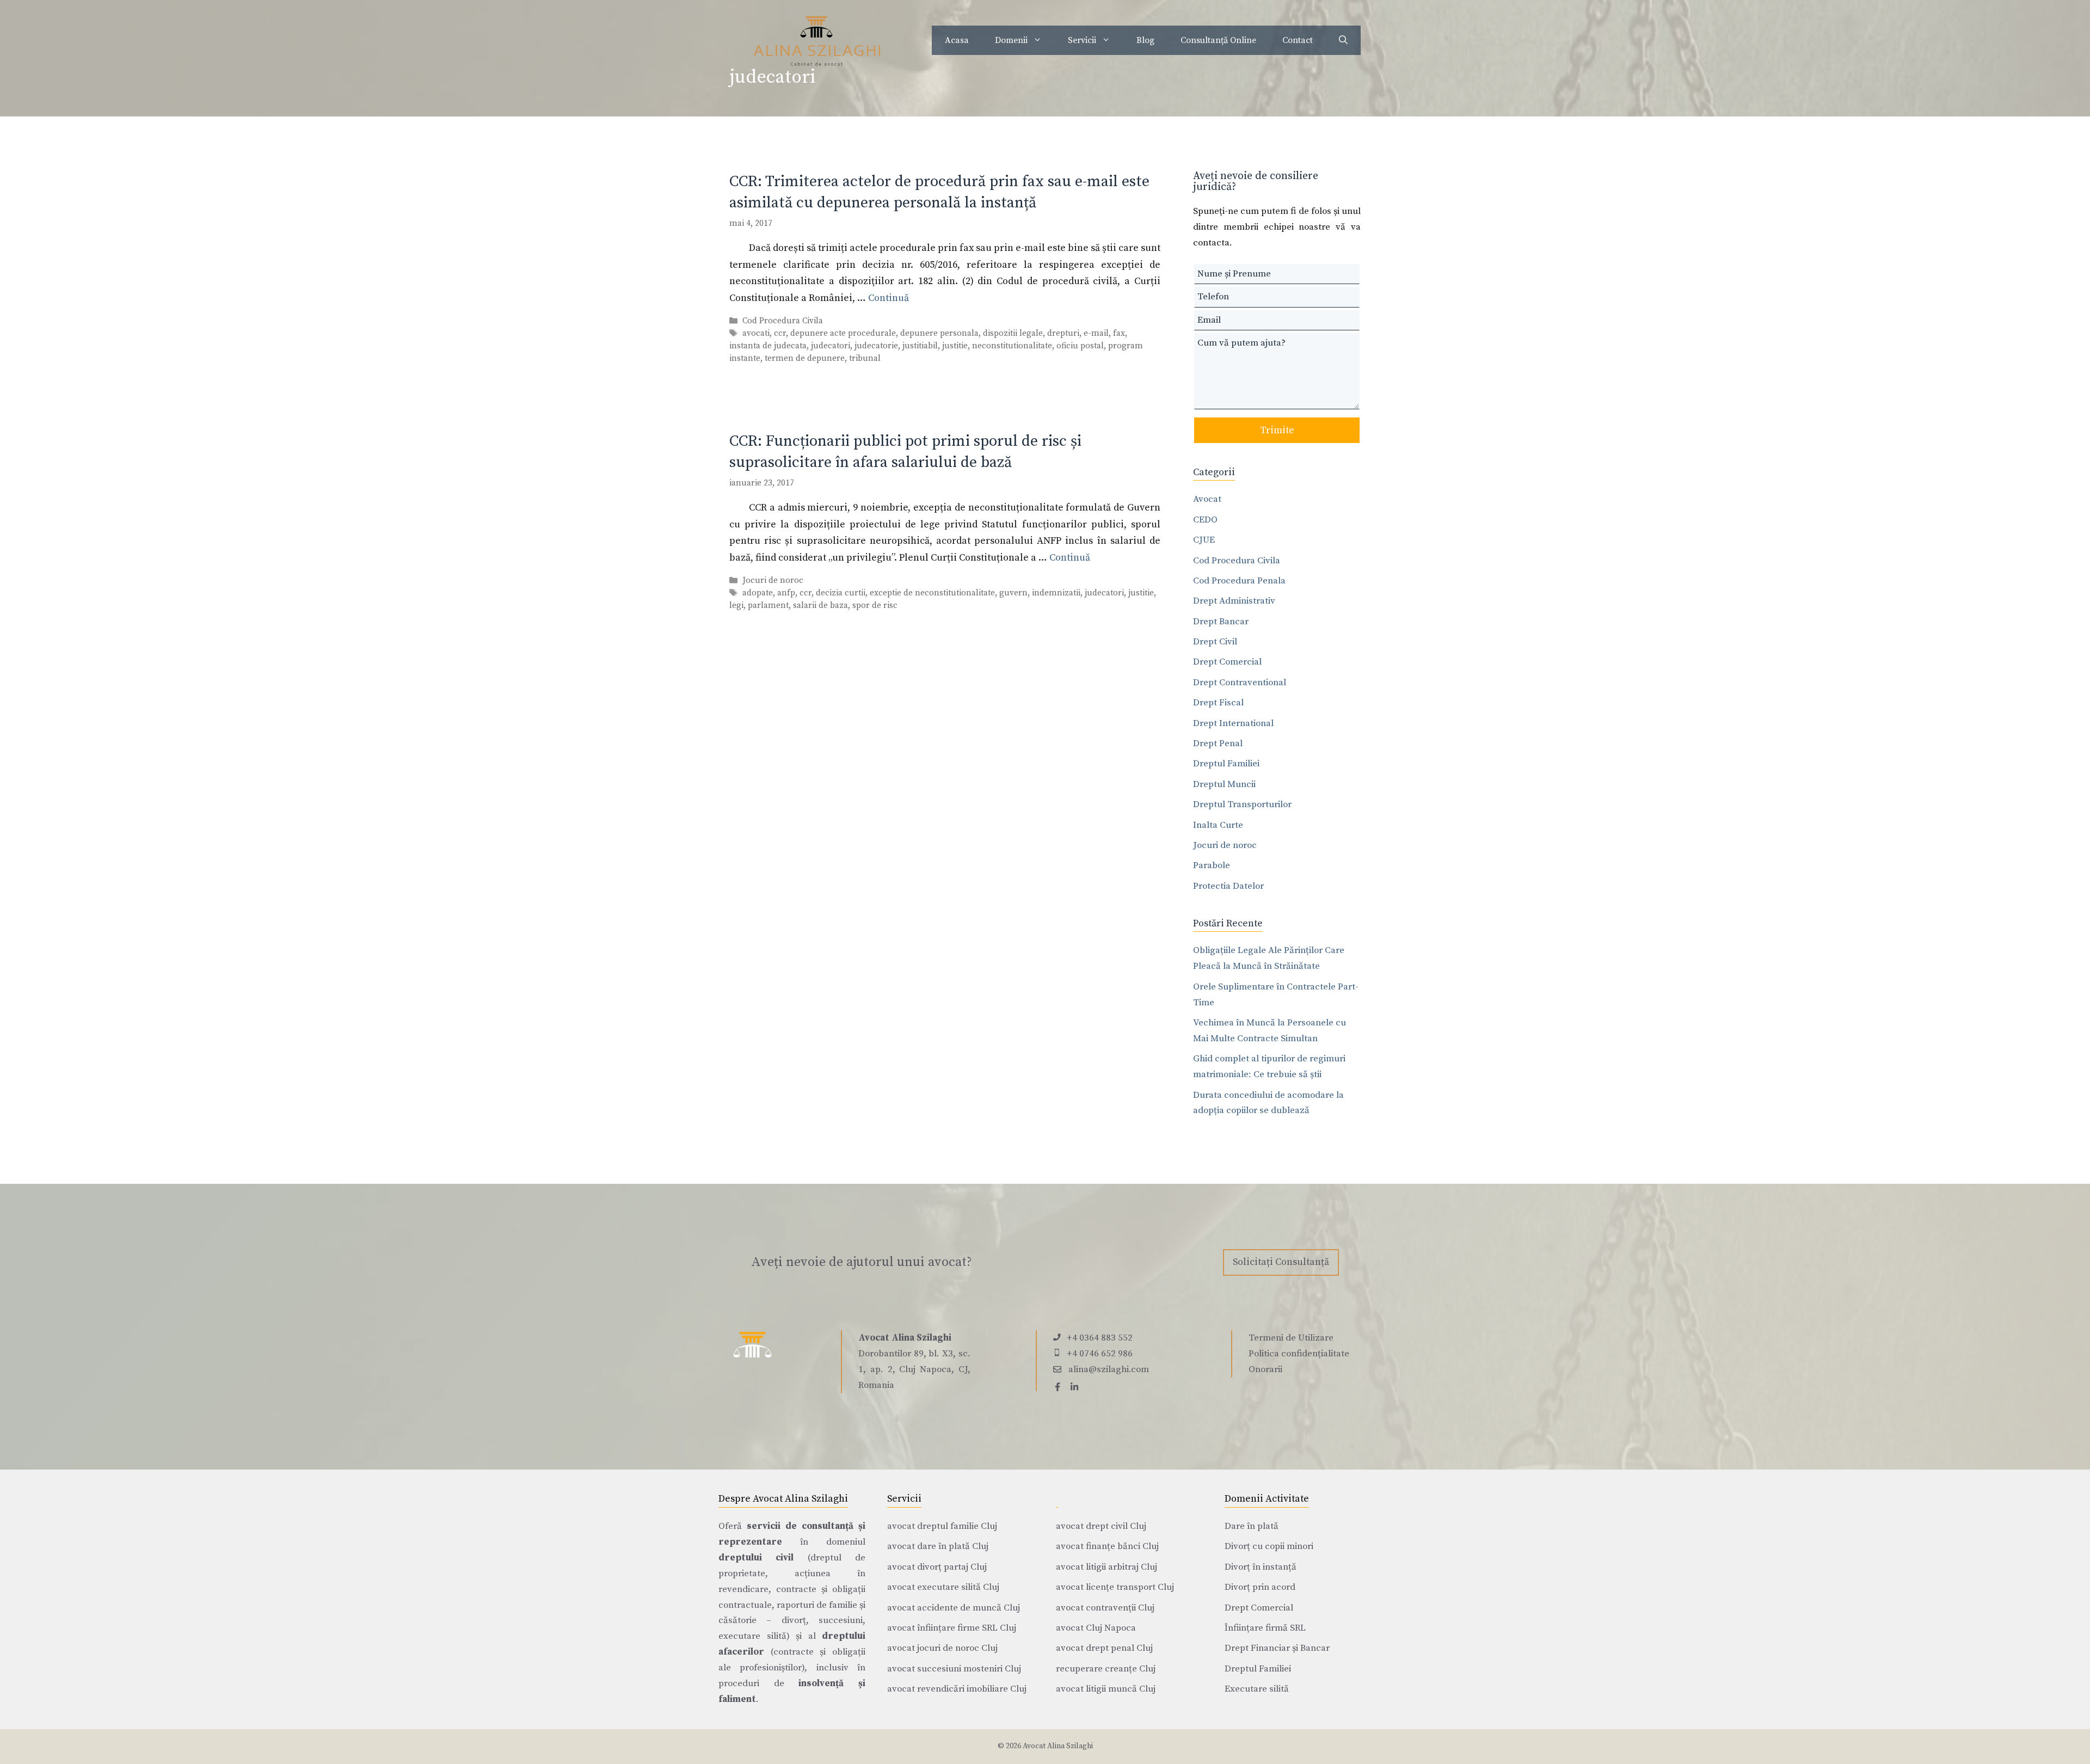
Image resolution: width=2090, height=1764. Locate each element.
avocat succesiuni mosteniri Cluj (954, 1669)
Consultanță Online (1218, 40)
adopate (758, 593)
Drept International (1233, 723)
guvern (1013, 593)
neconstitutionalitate (1012, 346)
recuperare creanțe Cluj (1106, 1669)
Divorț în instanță (1261, 1567)
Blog (1145, 40)
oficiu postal (1080, 346)
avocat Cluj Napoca (1096, 1628)
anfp (786, 593)
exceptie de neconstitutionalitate (932, 593)
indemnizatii (1056, 593)
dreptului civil (756, 1558)
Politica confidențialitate (1299, 1354)
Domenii (1011, 40)
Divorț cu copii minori (1269, 1546)
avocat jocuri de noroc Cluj (942, 1648)
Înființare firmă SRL (1265, 1628)
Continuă (889, 298)
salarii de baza (820, 606)
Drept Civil (1215, 642)
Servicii (1082, 40)
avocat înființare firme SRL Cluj (952, 1628)
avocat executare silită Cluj (943, 1587)
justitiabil (920, 346)
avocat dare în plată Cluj (938, 1546)
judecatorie (876, 346)
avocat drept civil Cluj (1101, 1526)
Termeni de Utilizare (1291, 1338)
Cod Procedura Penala (1239, 581)
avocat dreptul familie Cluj (942, 1526)
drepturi (1063, 333)
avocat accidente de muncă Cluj (954, 1608)
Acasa (957, 40)
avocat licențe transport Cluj (1115, 1587)
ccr (780, 333)
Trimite (1277, 430)
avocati (756, 333)
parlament (768, 606)
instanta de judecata (768, 346)
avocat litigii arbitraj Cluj (1107, 1567)
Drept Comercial (1227, 662)
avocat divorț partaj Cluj (937, 1567)
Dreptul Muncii (1224, 784)
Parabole (1212, 865)
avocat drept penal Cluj (1104, 1648)
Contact (1298, 40)
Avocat (1207, 499)
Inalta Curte (1218, 825)
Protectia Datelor (1228, 886)
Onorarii (1265, 1369)
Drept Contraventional (1240, 683)
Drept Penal (1218, 743)
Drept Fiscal (1218, 703)
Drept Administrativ (1234, 601)
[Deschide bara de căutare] (1343, 40)
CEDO (1205, 520)
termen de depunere (805, 358)
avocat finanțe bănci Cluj (1107, 1546)
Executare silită (1257, 1689)
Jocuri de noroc (773, 580)
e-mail (1096, 333)
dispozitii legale (1013, 333)
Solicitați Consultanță (1281, 1262)
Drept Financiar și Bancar (1277, 1648)
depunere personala (939, 333)
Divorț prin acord (1260, 1587)
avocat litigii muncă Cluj (1106, 1689)
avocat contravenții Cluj (1105, 1608)
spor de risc (875, 606)
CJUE (1204, 540)
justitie (955, 346)
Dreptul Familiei (1226, 764)
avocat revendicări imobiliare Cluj (957, 1689)
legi (736, 606)
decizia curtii (841, 593)
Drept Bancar (1221, 622)
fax (1119, 333)
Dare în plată (1252, 1526)
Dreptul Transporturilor (1242, 804)
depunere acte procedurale (843, 333)
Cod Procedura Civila (783, 321)
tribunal (865, 358)
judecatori (831, 346)
